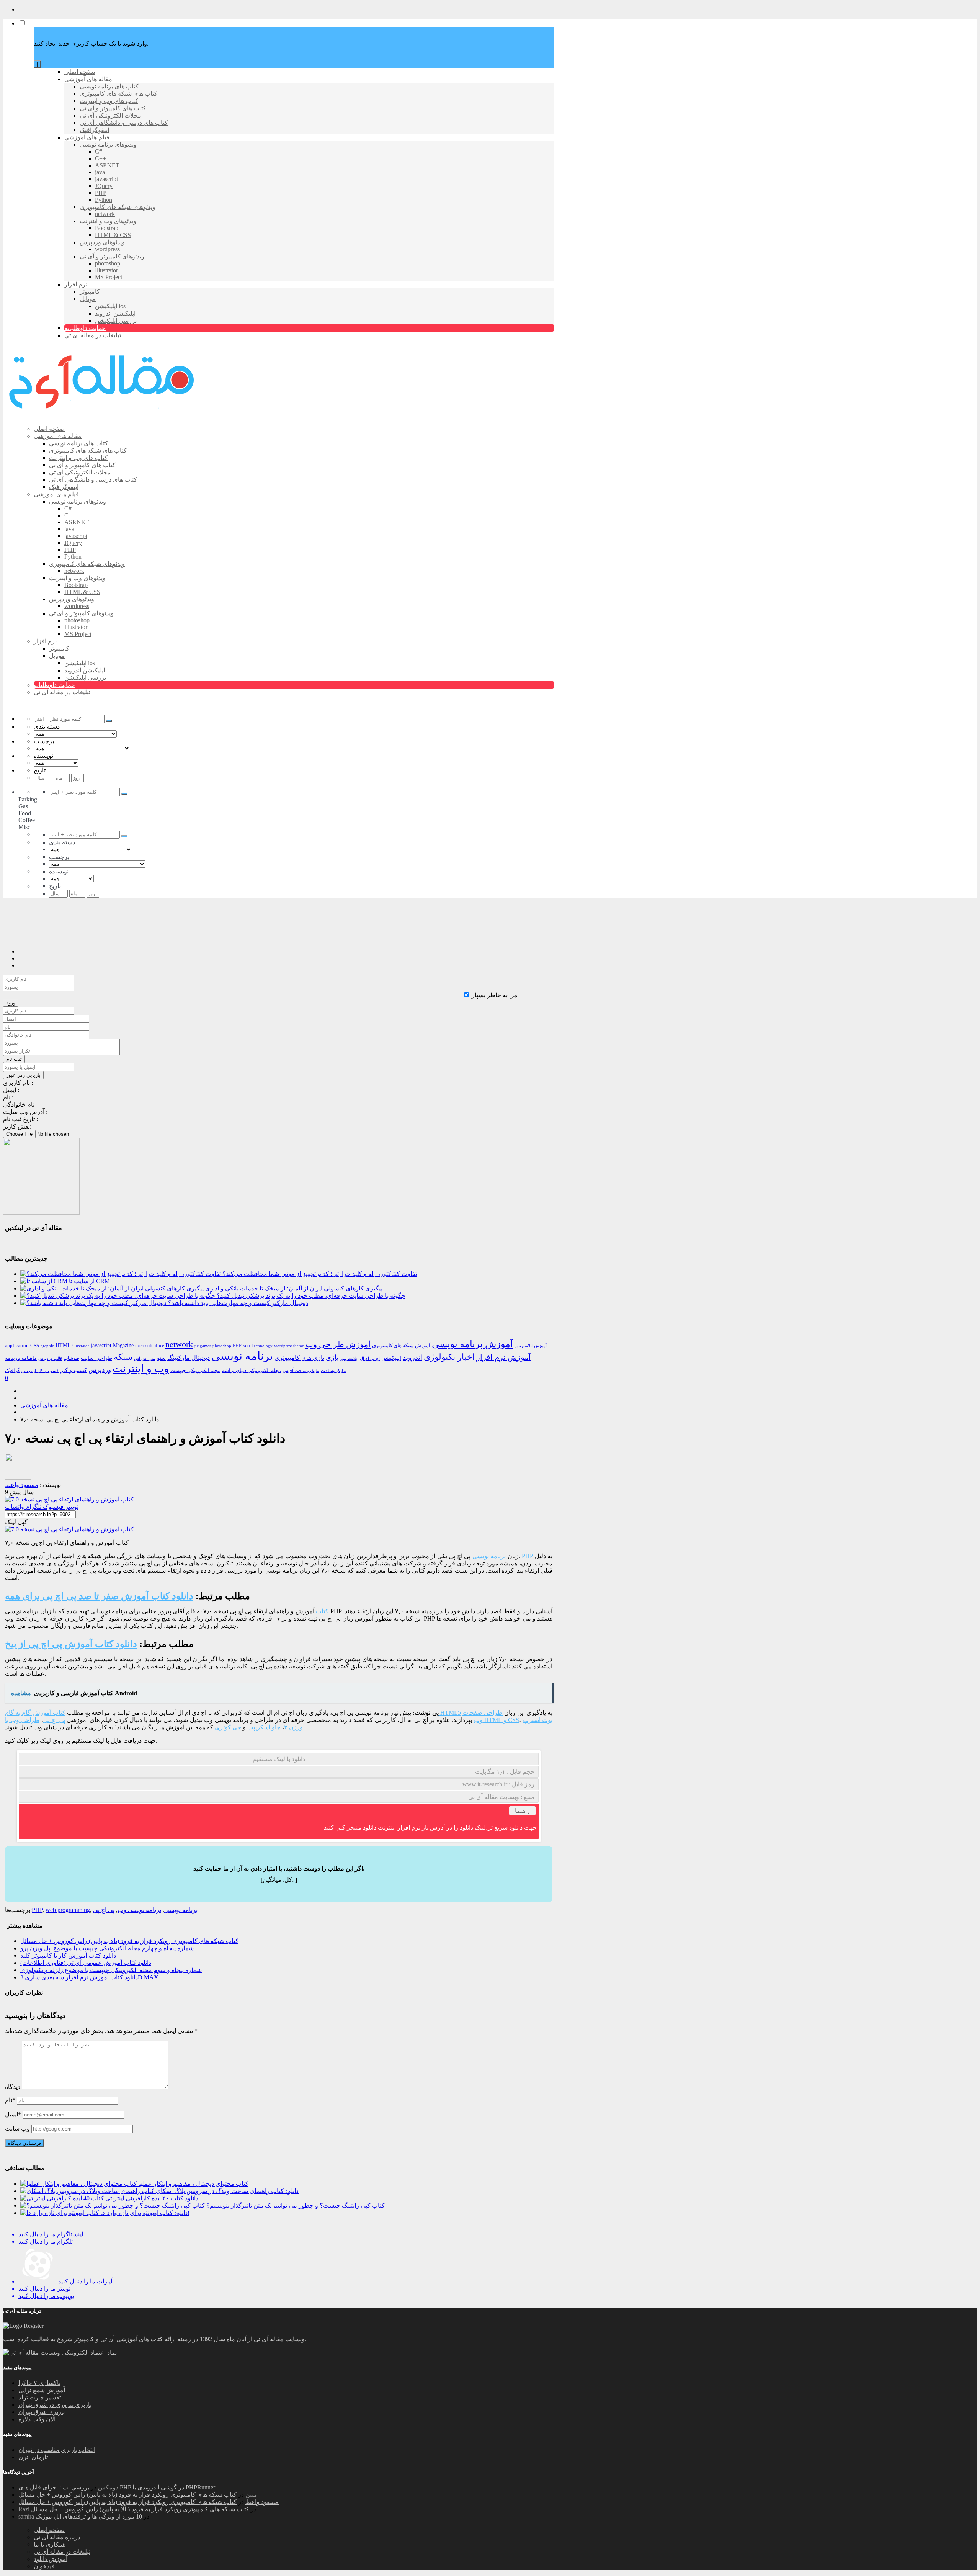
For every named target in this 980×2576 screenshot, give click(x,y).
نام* (10, 2100)
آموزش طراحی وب (338, 1344)
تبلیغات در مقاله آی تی (62, 2552)
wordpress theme (289, 1346)
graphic (47, 1346)
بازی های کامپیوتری (299, 1358)
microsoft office (149, 1346)
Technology (262, 1346)
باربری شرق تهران (42, 2412)
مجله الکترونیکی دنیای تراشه (252, 1370)
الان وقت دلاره (37, 2419)
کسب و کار (74, 1370)
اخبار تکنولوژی (449, 1357)
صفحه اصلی (49, 2530)
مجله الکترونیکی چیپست (195, 1370)
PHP (237, 1346)
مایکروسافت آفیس (301, 1371)
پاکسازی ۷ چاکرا (39, 2383)
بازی (332, 1358)
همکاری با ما (50, 2544)
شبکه (123, 1357)
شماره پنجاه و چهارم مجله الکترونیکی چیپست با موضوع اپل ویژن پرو (107, 1948)
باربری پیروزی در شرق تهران (55, 2405)
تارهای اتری (33, 2457)
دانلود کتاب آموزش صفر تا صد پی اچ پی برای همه (99, 1596)
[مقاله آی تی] (103, 415)
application (17, 1346)
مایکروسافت (333, 1371)
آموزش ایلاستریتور (531, 1346)
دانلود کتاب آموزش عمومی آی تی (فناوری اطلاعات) (86, 1963)
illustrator (81, 1346)
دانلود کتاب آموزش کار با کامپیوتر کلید (68, 1955)
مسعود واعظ (262, 2502)
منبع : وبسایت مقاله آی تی (501, 1797)
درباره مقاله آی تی (57, 2537)
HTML (63, 1345)
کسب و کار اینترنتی (40, 1371)
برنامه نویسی (242, 1356)
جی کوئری (228, 1727)
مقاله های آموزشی (44, 1405)
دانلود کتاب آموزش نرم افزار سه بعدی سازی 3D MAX (89, 1977)
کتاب (322, 1611)
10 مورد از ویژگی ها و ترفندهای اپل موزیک (89, 2516)
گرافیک (12, 1370)
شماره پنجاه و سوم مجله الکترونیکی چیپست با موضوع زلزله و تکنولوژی (111, 1970)
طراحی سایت (96, 1358)
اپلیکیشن (391, 1358)
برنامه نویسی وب (139, 1910)
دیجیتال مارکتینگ (189, 1358)
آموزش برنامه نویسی (472, 1344)
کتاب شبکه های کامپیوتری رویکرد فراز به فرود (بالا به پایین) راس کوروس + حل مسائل (129, 1941)
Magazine (123, 1345)
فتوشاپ (71, 1358)
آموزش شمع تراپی (42, 2390)
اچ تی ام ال (370, 1358)
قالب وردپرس (50, 1358)
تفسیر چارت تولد (40, 2397)
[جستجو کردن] (109, 721)
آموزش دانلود (51, 2559)
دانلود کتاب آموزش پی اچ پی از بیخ (71, 1644)
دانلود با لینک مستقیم (279, 1759)
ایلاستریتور (349, 1358)
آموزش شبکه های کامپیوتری (401, 1345)
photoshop (222, 1346)
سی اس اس (145, 1358)
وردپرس (100, 1370)
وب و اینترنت (141, 1369)
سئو (161, 1358)
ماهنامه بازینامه (21, 1358)
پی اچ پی (54, 1720)
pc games (203, 1346)
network (179, 1344)
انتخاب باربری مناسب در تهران (57, 2450)
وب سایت (17, 2129)
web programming (68, 1910)
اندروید (412, 1358)
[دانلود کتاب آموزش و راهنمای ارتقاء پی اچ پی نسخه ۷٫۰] (69, 1499)
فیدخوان (44, 2566)
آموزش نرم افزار (504, 1357)
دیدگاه (13, 2087)
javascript (101, 1345)
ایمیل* (13, 2114)
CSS (35, 1345)
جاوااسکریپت (264, 1727)
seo (247, 1346)
